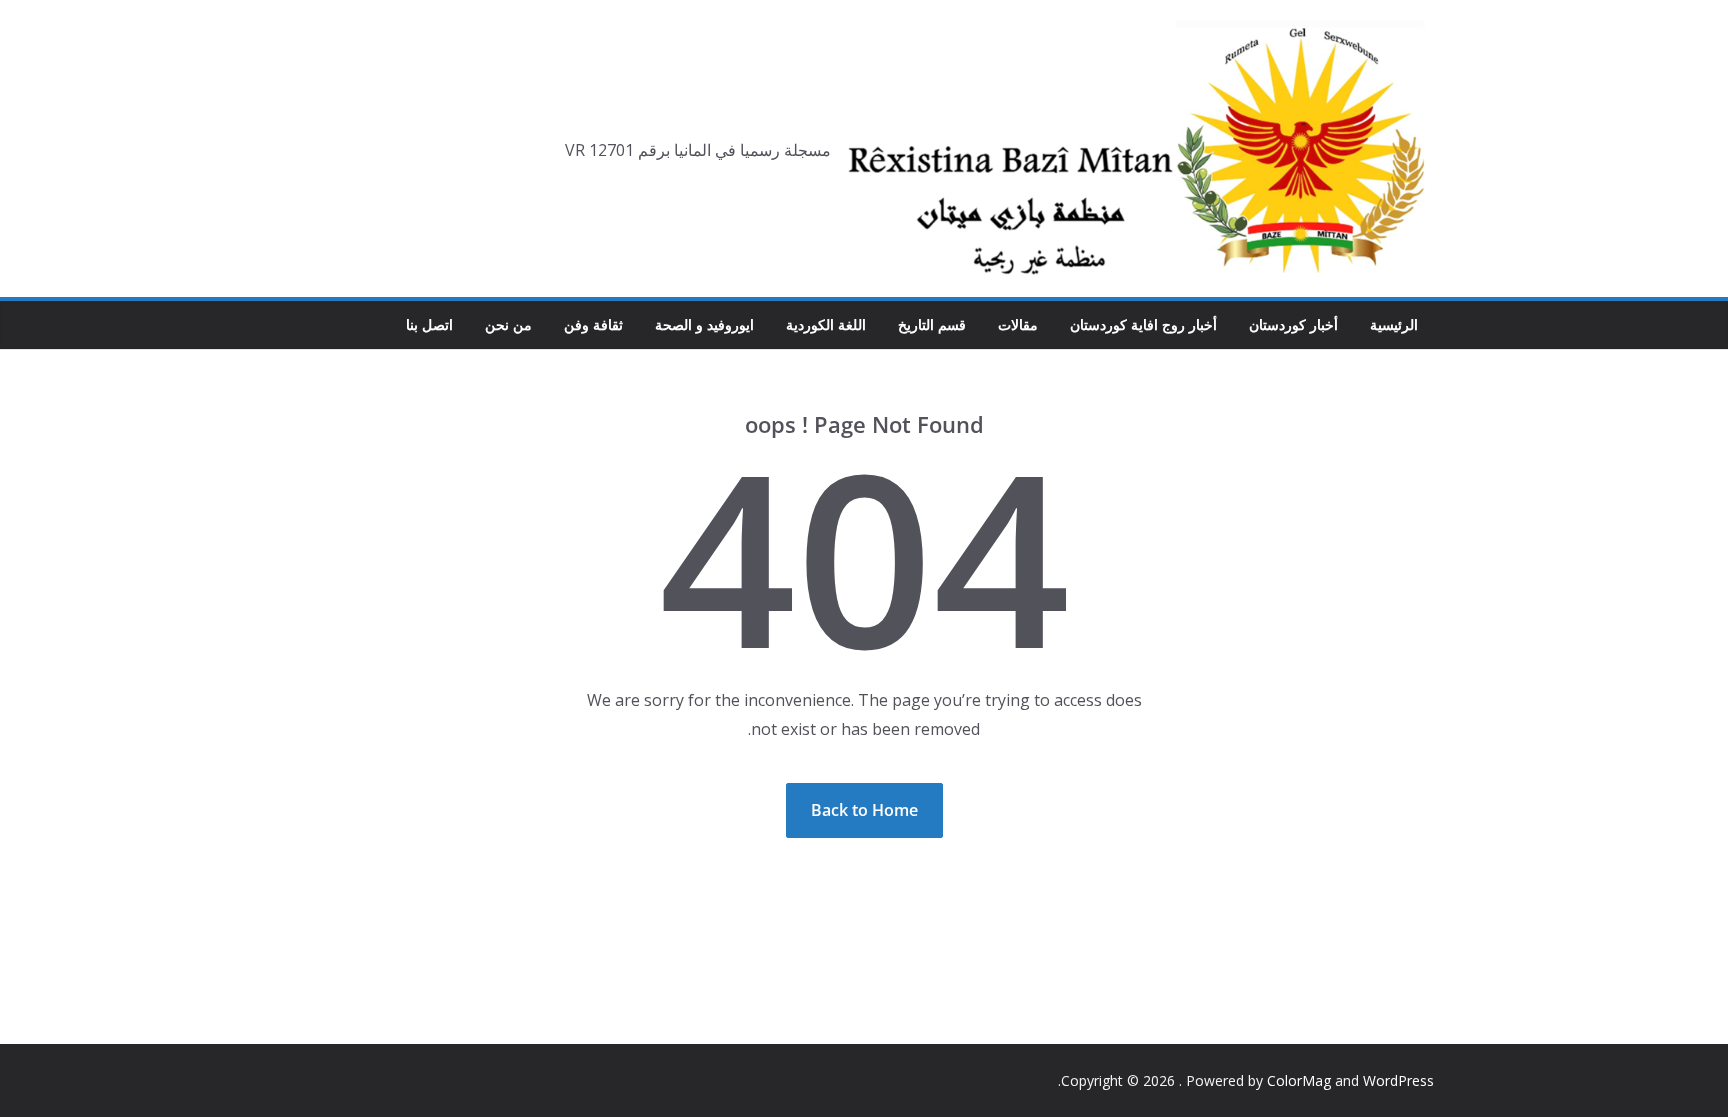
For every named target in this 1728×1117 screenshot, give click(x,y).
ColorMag (1299, 1080)
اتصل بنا (429, 324)
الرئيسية (1394, 324)
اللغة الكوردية (826, 324)
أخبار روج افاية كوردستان (1143, 324)
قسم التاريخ (932, 324)
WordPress (1398, 1080)
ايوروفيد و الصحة (704, 324)
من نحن (508, 324)
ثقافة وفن (593, 324)
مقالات (1018, 324)
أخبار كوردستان (1293, 324)
